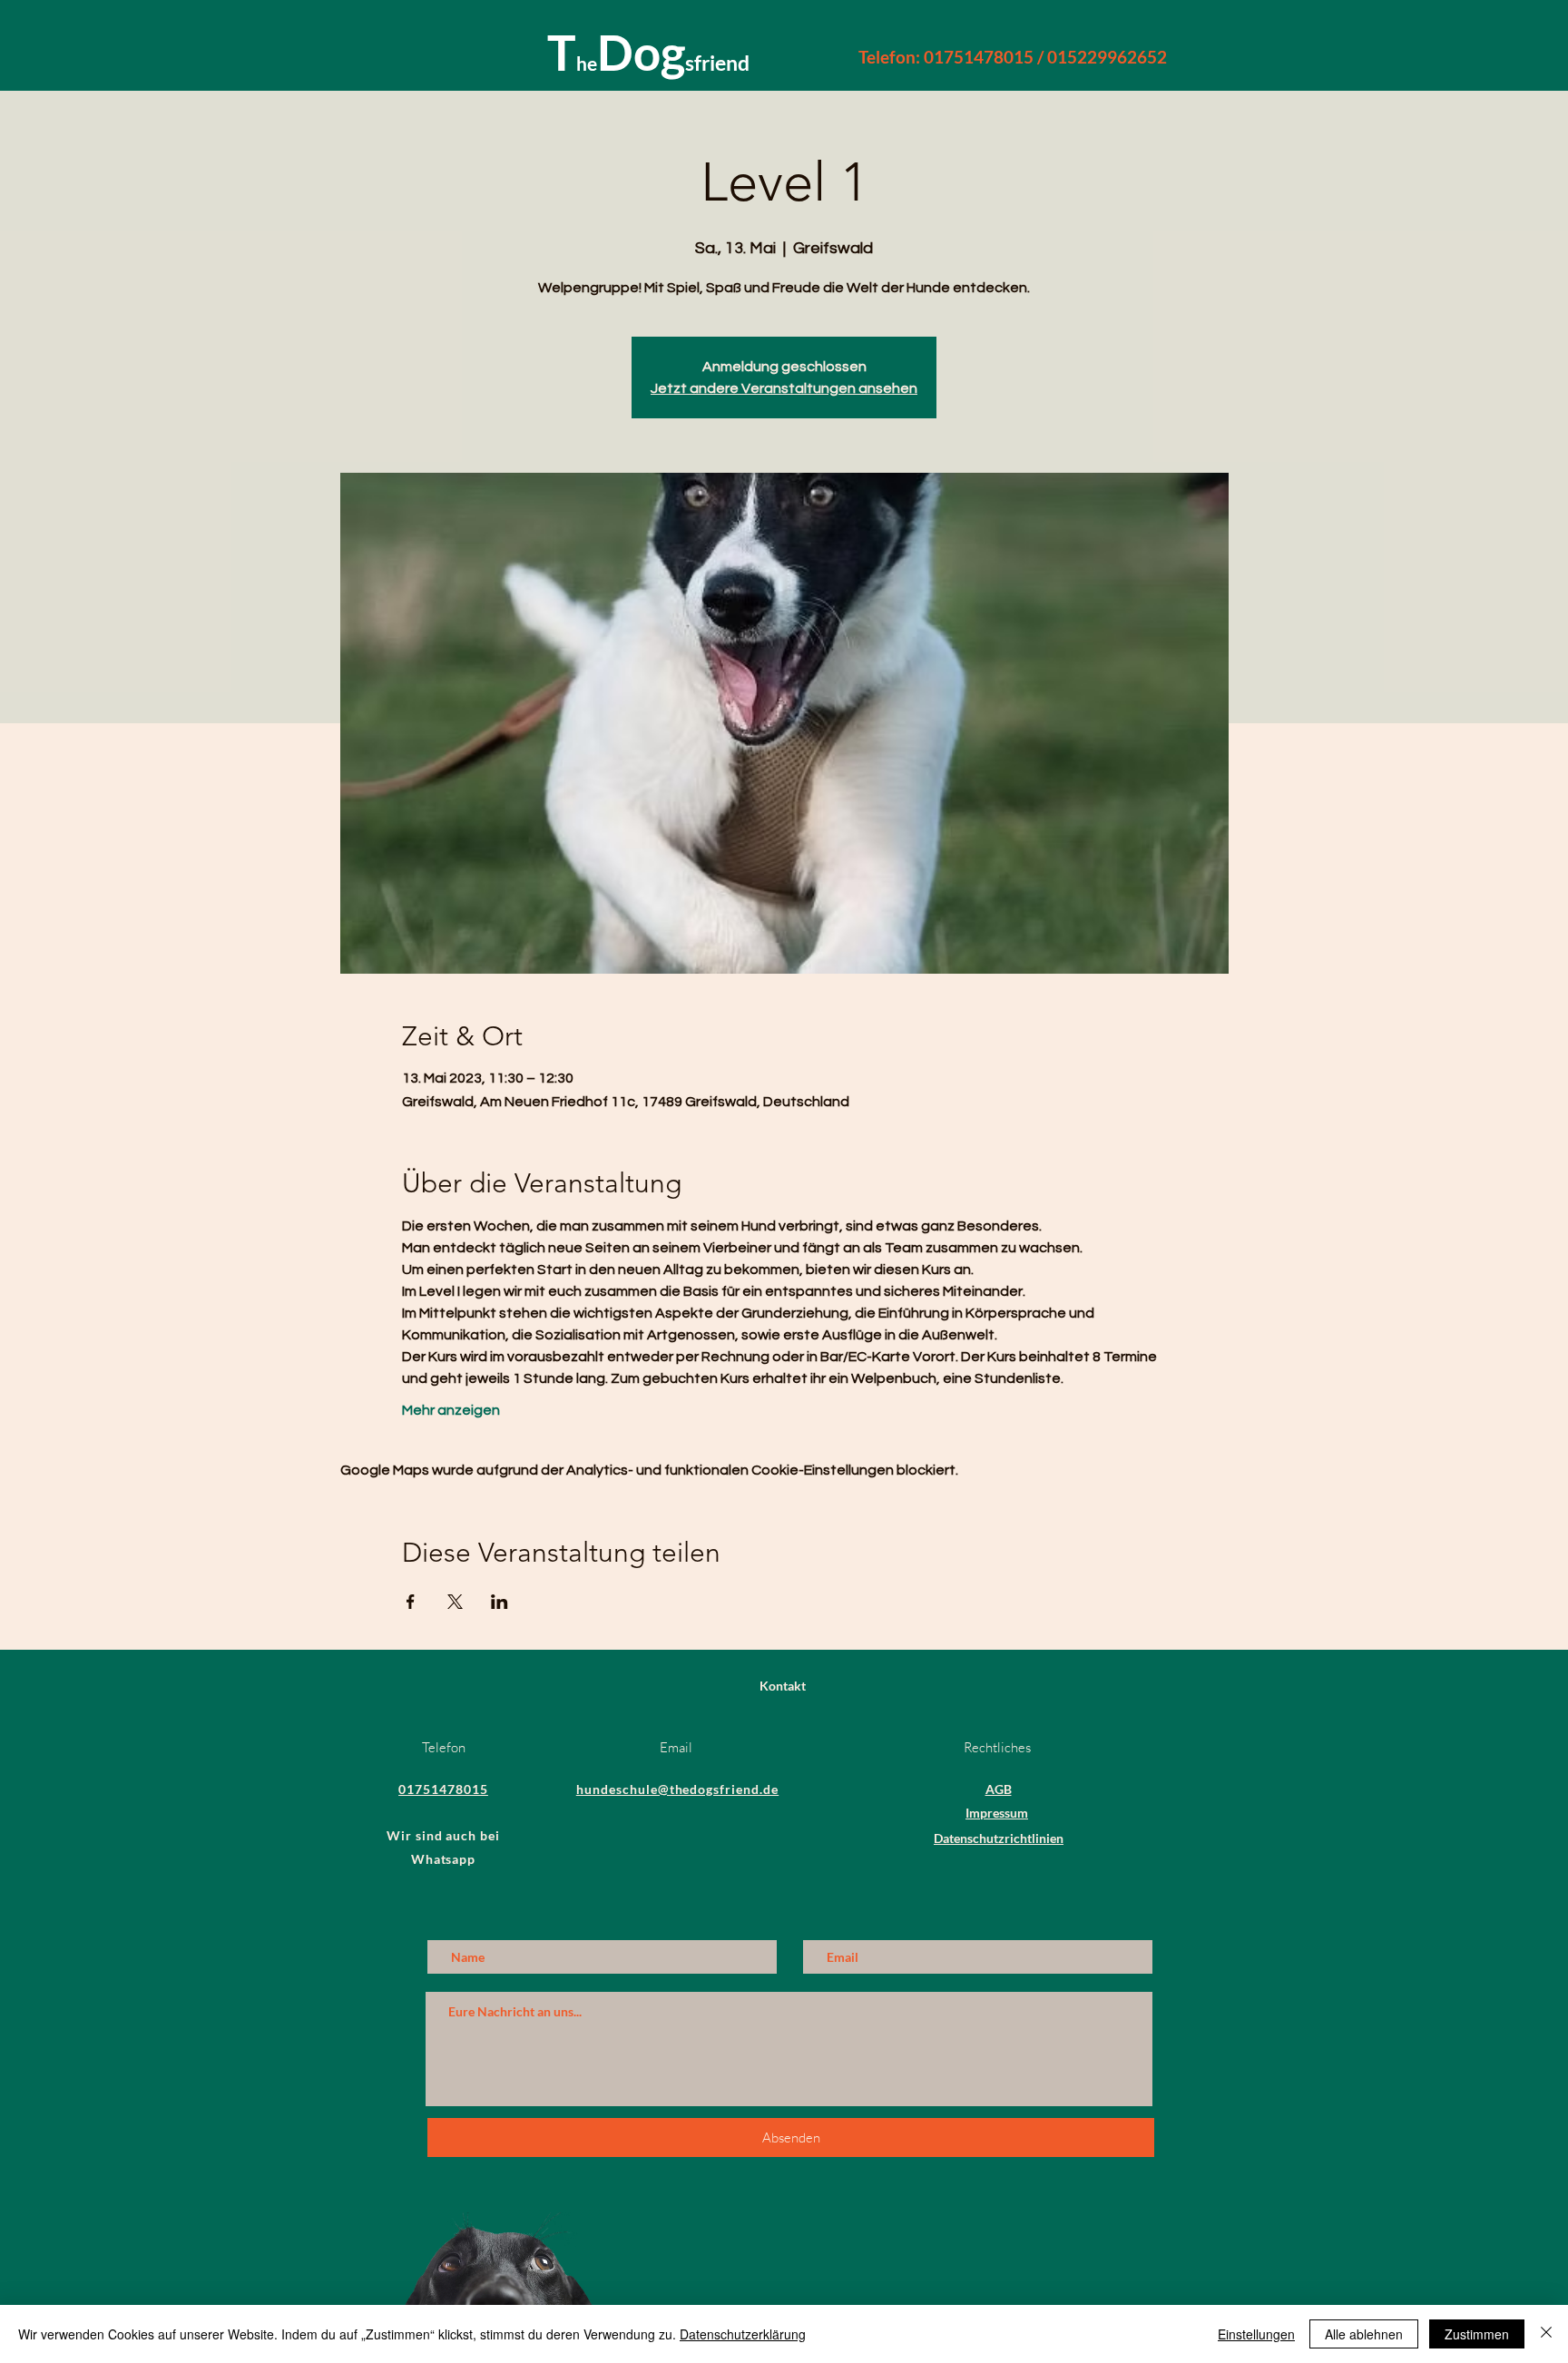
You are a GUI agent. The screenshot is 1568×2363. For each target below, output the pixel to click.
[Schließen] (1546, 2334)
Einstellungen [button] (1256, 2334)
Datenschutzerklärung (743, 2334)
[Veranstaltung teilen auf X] (455, 1602)
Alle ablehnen (1364, 2334)
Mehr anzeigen (451, 1410)
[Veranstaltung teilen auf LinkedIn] (500, 1602)
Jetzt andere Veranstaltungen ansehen (784, 388)
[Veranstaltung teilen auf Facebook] (411, 1602)
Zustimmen (1477, 2334)
